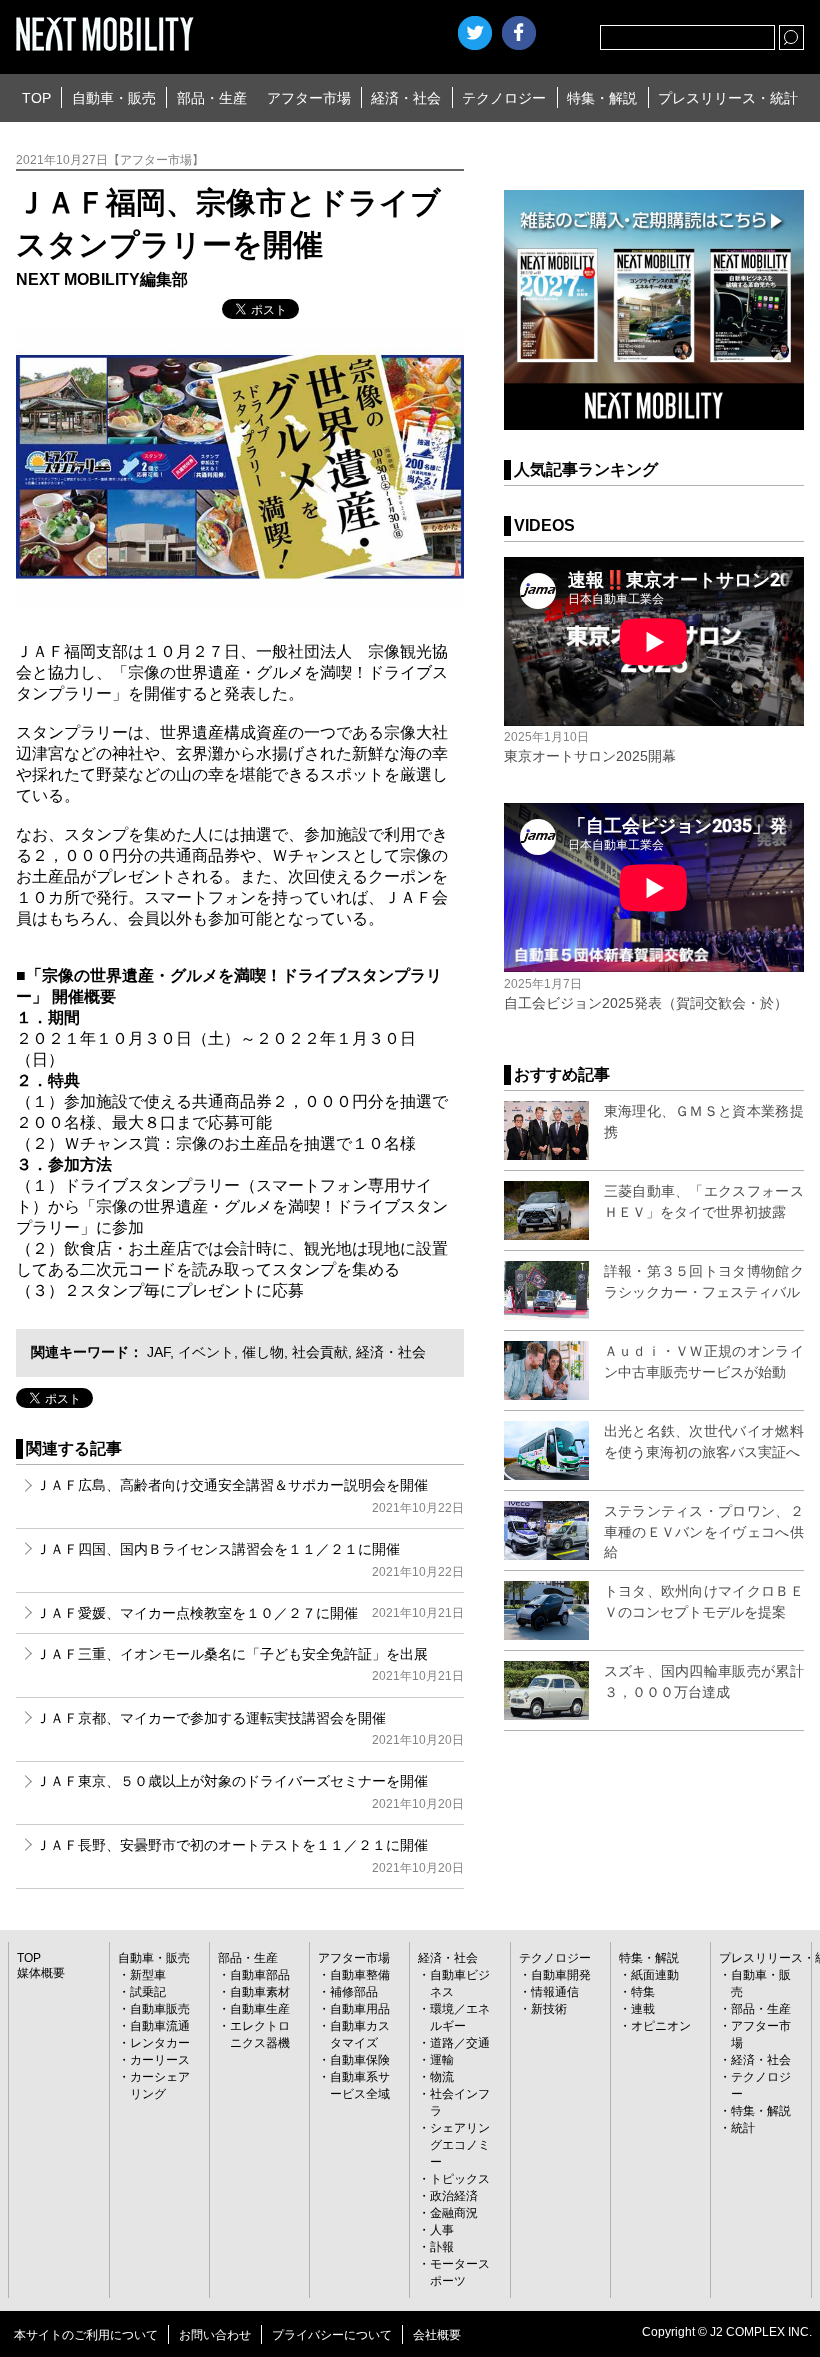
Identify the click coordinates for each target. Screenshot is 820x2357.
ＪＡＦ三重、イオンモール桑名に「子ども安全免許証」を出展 (249, 1664)
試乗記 (148, 1992)
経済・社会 (406, 98)
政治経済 (454, 2196)
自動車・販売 (114, 98)
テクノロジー (504, 98)
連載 (643, 2009)
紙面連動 (655, 1975)
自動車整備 (360, 1975)
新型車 (148, 1975)
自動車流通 (160, 2026)
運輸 (442, 2060)
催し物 (263, 1352)
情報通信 (555, 1992)
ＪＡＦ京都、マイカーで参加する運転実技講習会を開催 (249, 1728)
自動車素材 (260, 1992)
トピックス (460, 2179)
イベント (206, 1352)
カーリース (160, 2060)
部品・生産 (212, 98)
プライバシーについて (332, 2335)
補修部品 (354, 1992)
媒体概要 (41, 1973)
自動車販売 (160, 2009)
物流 (442, 2077)
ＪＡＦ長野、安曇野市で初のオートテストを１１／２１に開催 (249, 1855)
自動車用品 (360, 2009)
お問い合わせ (215, 2335)
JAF (158, 1352)
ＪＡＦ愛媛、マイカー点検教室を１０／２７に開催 (249, 1613)
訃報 (442, 2247)
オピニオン (661, 2026)
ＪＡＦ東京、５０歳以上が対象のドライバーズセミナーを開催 (249, 1791)
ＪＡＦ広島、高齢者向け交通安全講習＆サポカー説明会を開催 (249, 1495)
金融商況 (454, 2213)
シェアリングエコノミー (460, 2145)
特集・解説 (602, 98)
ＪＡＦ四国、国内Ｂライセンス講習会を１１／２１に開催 (249, 1559)
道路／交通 (460, 2043)
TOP (36, 98)
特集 (643, 1992)
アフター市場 (309, 98)
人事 (442, 2230)
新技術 (549, 2009)
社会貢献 (320, 1352)
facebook (519, 33)
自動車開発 (561, 1975)
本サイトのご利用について (86, 2335)
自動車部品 (260, 1975)
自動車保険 (360, 2060)
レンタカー (160, 2043)
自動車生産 (260, 2009)
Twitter (475, 33)
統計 (743, 2128)
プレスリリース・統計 (728, 98)
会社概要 (437, 2335)
